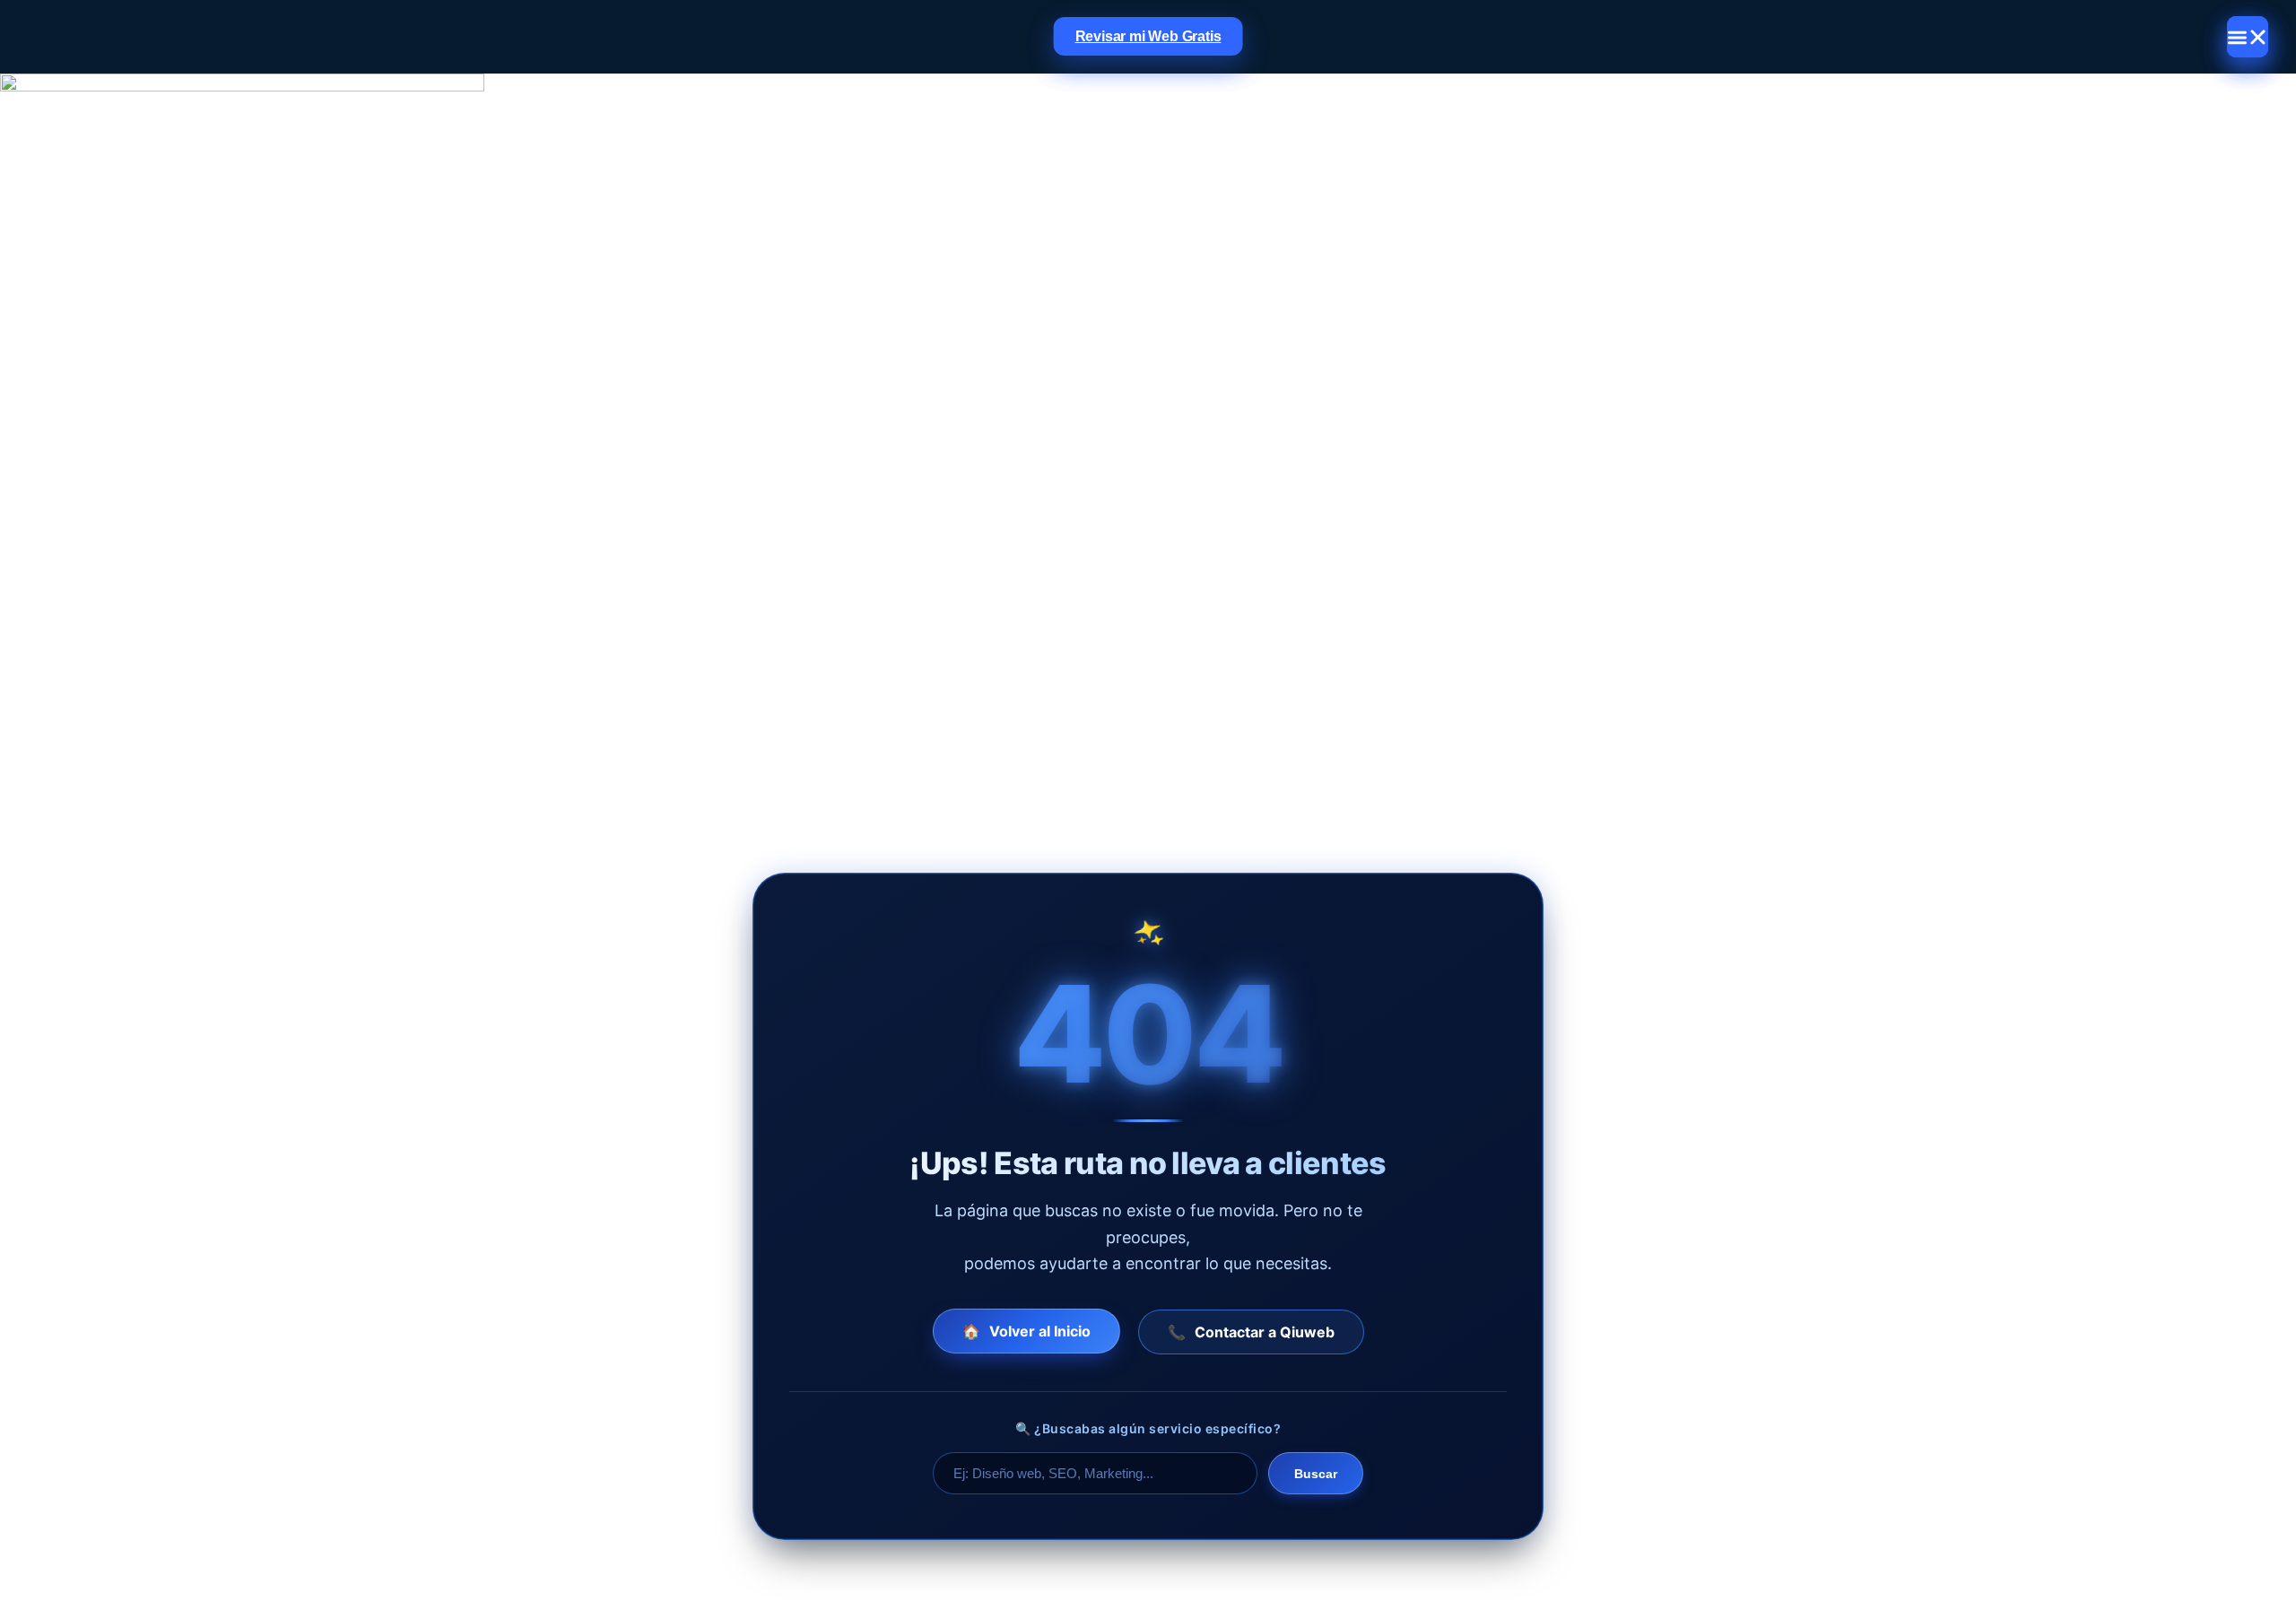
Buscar (1316, 1474)
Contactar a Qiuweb (1251, 1332)
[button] (2248, 37)
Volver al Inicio (1026, 1332)
